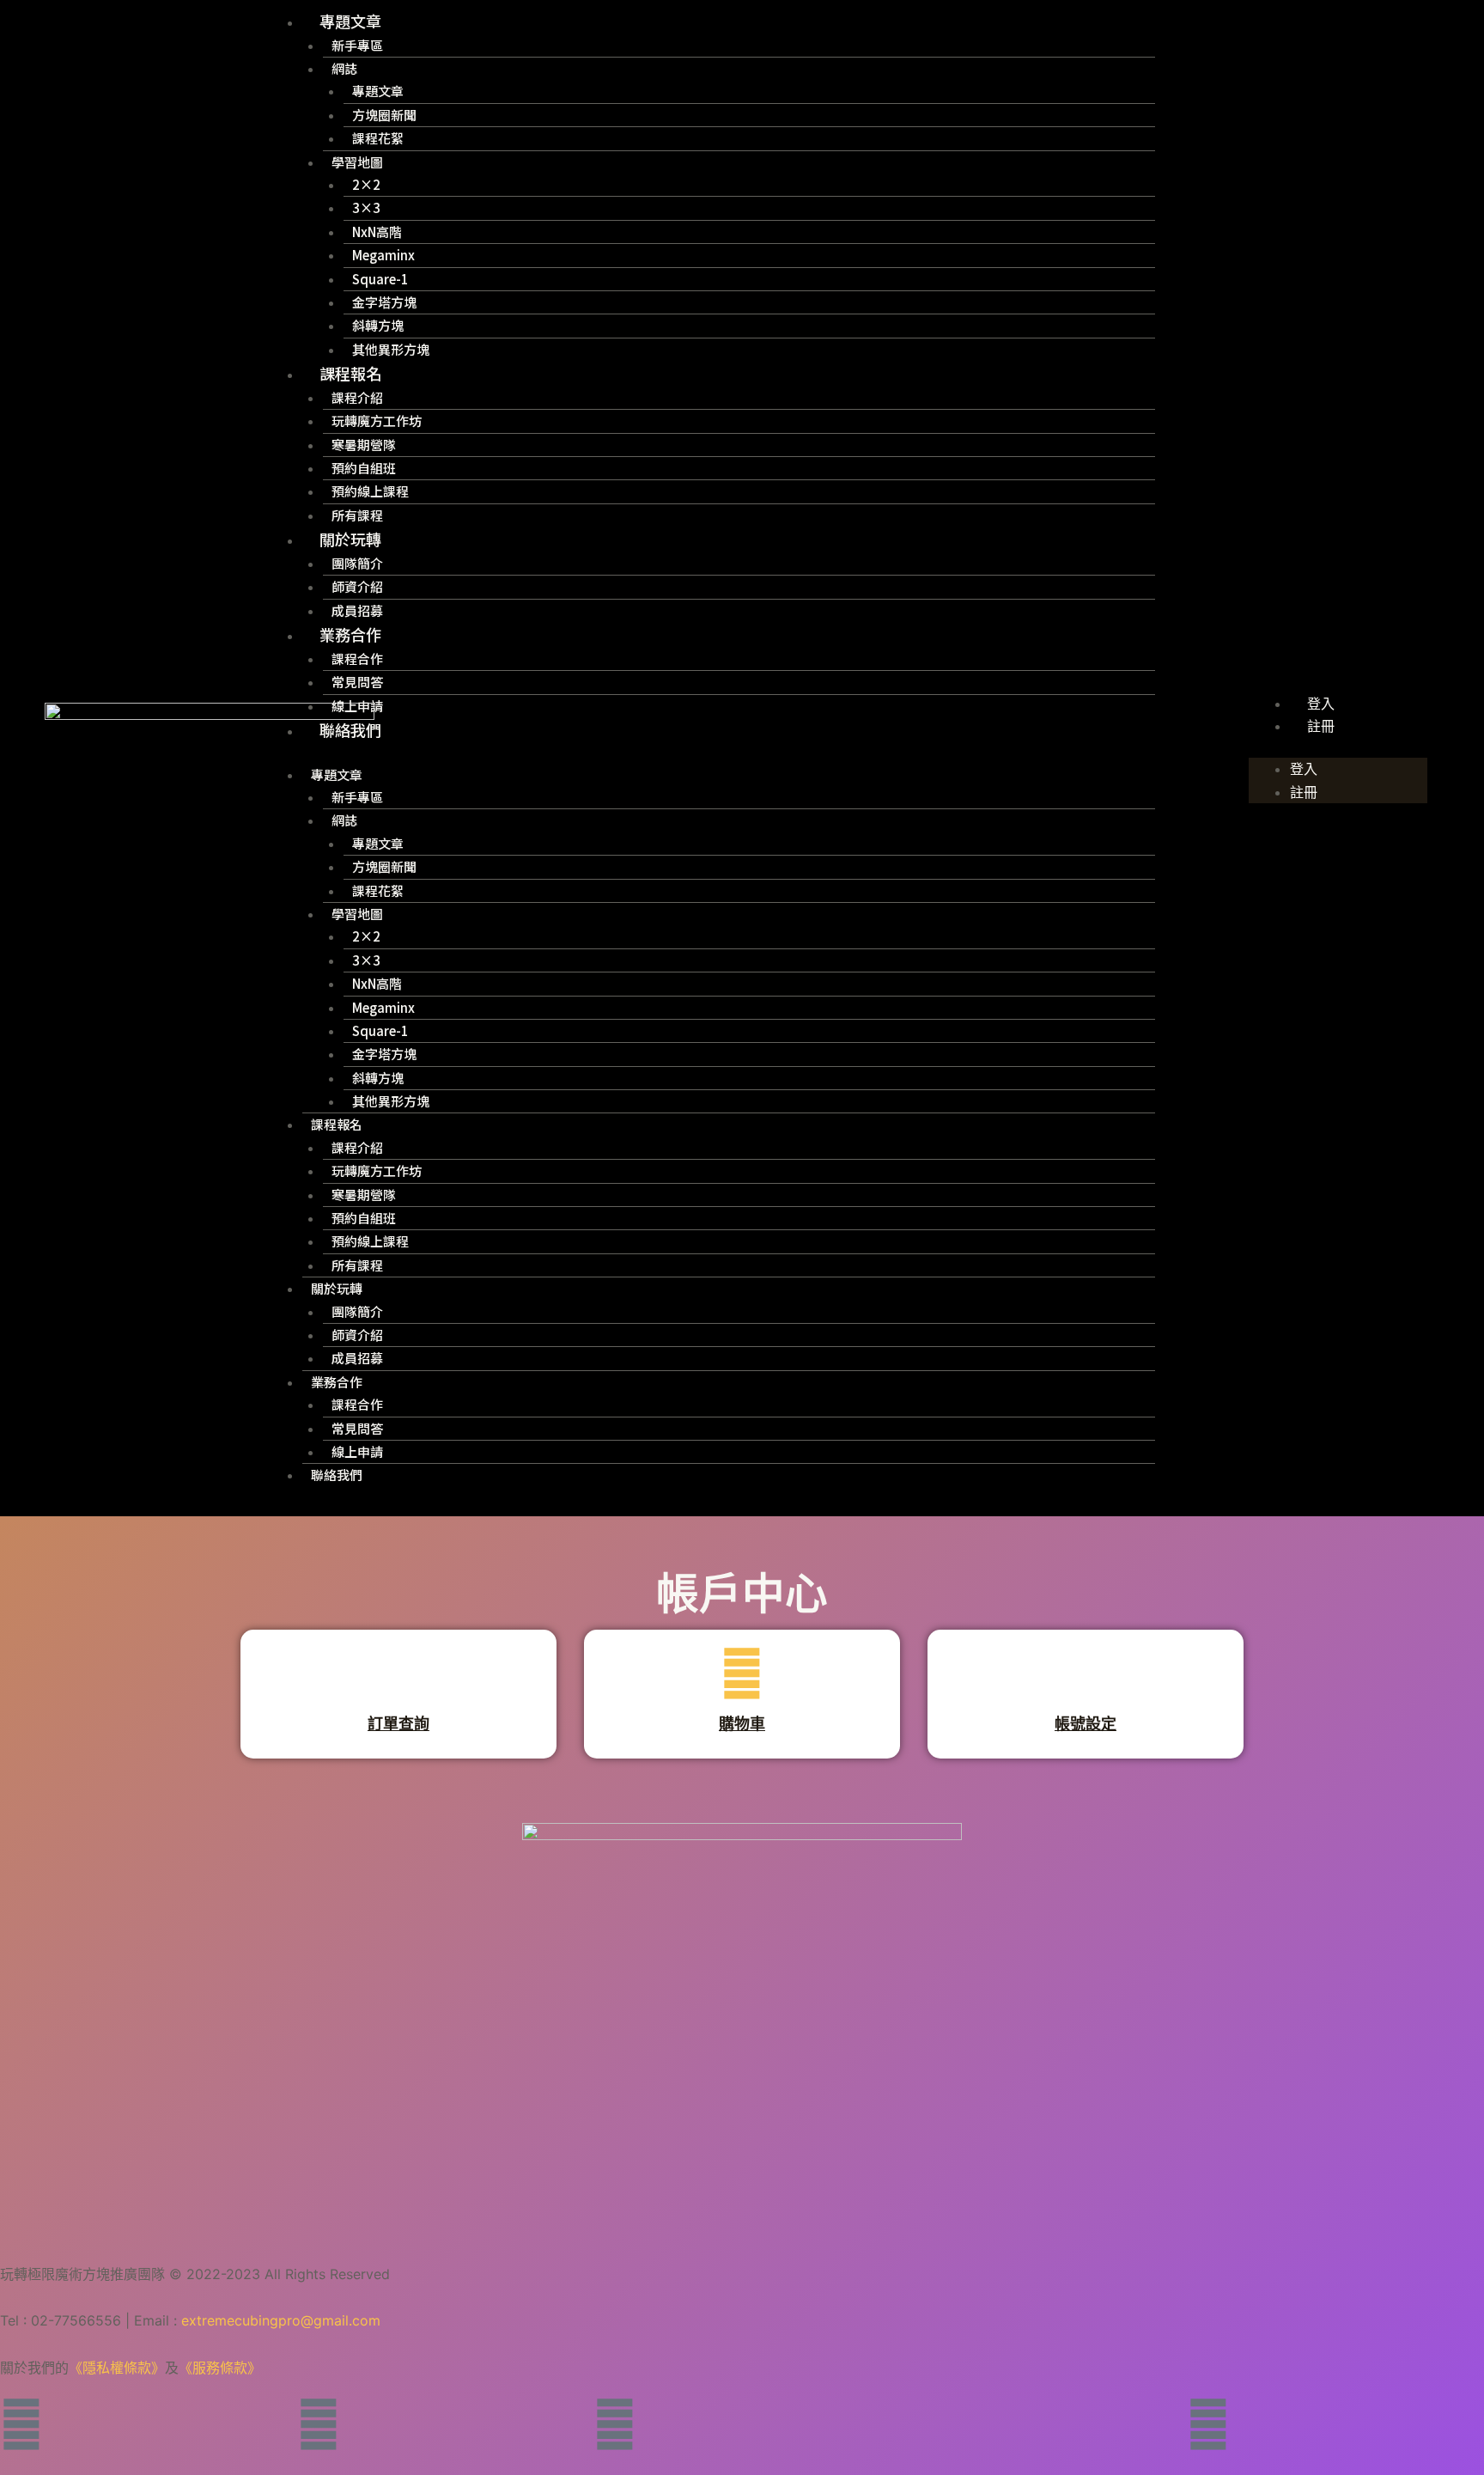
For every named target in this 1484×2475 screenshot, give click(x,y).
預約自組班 (364, 468)
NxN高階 (377, 232)
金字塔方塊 (384, 302)
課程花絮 (378, 138)
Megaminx (383, 255)
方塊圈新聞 (384, 115)
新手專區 (357, 45)
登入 (1321, 704)
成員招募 (357, 610)
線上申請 (357, 706)
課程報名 (350, 373)
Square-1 (380, 279)
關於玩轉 (350, 539)
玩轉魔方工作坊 (377, 421)
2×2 (366, 184)
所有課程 (357, 515)
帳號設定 (1086, 1724)
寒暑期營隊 (364, 445)
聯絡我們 (350, 729)
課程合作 (357, 658)
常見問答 (357, 682)
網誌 (344, 68)
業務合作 (350, 634)
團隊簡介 (357, 563)
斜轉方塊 (378, 325)
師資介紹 (357, 586)
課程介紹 (357, 397)
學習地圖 (357, 162)
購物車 (742, 1724)
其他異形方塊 (391, 349)
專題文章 (350, 21)
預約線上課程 (370, 491)
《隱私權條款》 (117, 2368)
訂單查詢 (398, 1724)
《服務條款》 (220, 2368)
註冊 (1321, 726)
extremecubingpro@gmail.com (281, 2320)
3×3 (366, 207)
